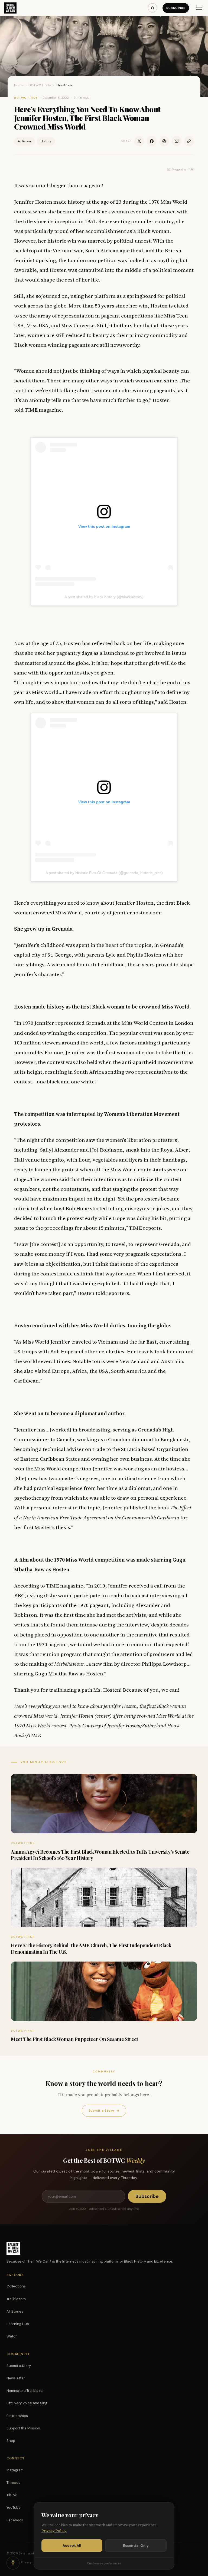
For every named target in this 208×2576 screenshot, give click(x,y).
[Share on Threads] (164, 141)
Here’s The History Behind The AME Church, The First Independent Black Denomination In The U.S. (91, 1948)
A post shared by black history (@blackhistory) (104, 597)
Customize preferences (104, 2563)
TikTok (12, 2495)
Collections (16, 2286)
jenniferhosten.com (136, 912)
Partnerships (17, 2416)
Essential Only (136, 2546)
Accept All (72, 2546)
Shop (11, 2441)
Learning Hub (18, 2324)
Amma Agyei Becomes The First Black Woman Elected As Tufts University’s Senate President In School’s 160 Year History (100, 1855)
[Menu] (199, 8)
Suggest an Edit (183, 169)
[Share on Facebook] (152, 141)
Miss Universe (78, 325)
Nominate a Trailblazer (25, 2391)
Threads (13, 2483)
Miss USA (38, 325)
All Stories (15, 2311)
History (46, 141)
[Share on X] (139, 141)
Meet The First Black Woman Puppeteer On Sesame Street (74, 2039)
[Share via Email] (177, 141)
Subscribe (176, 8)
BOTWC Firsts (40, 85)
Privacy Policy (54, 2531)
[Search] (152, 8)
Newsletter (16, 2378)
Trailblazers (16, 2299)
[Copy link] (189, 141)
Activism (24, 141)
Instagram (15, 2470)
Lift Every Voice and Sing (27, 2403)
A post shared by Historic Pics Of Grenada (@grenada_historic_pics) (104, 873)
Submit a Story (104, 2111)
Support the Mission (23, 2428)
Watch (12, 2336)
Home (19, 85)
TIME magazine (43, 410)
